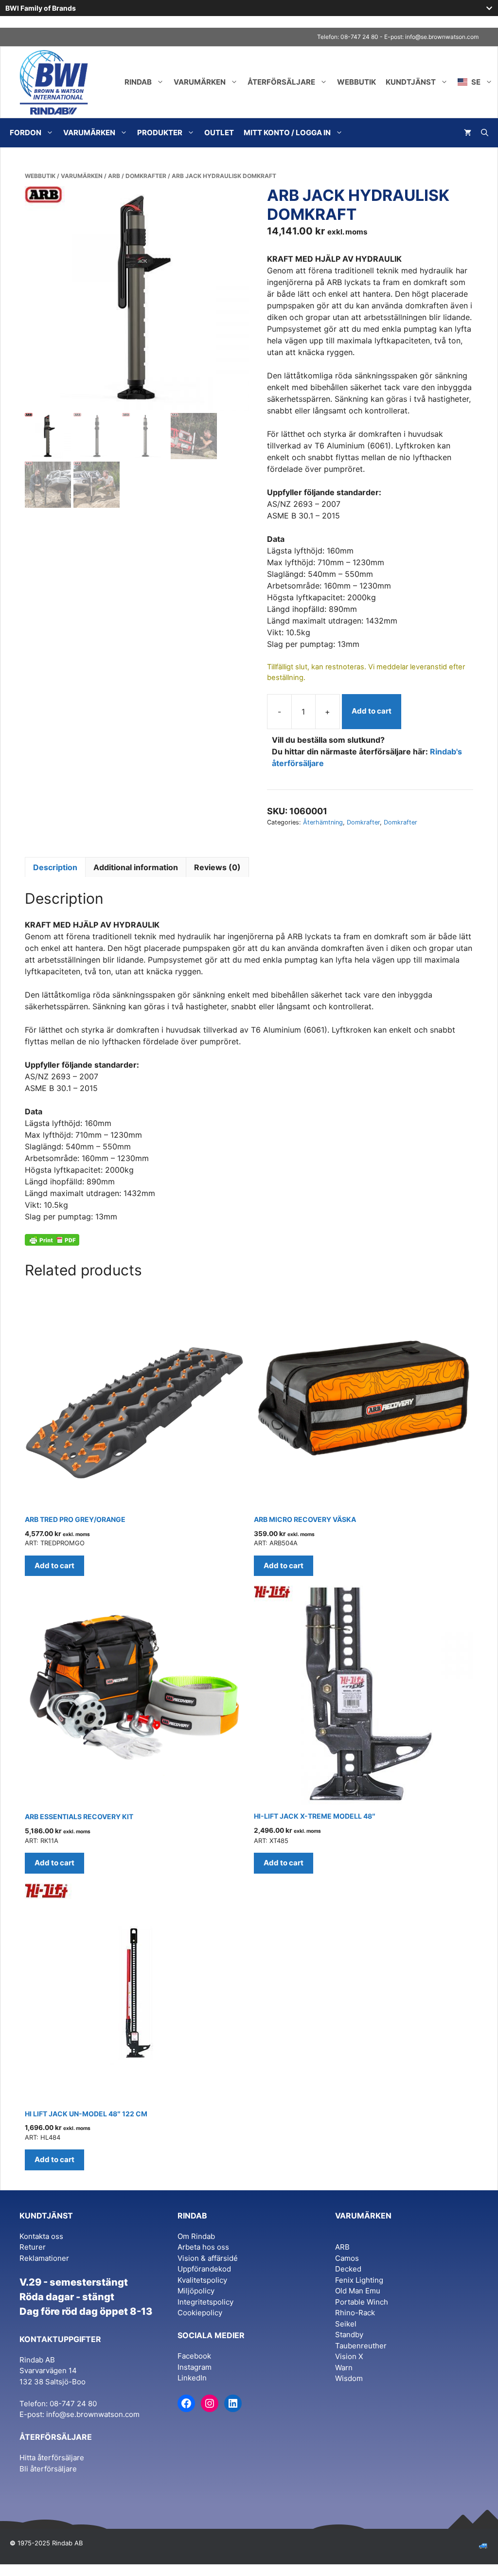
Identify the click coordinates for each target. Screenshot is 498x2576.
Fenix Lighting (359, 2280)
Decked (348, 2269)
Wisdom (349, 2378)
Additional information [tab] (136, 867)
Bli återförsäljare (48, 2469)
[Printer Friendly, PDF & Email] (52, 1240)
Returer (33, 2247)
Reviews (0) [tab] (217, 867)
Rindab (138, 82)
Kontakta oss (41, 2236)
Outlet (219, 133)
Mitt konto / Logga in (287, 133)
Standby (349, 2334)
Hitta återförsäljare (52, 2458)
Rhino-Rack (355, 2313)
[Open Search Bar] (485, 133)
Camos (347, 2258)
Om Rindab (196, 2236)
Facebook (194, 2356)
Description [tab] (55, 867)
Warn (344, 2368)
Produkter (160, 133)
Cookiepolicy (200, 2313)
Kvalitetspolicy (202, 2280)
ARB (114, 176)
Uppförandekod (204, 2269)
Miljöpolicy (196, 2291)
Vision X (349, 2356)
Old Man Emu (358, 2291)
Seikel (346, 2324)
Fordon (26, 133)
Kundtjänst (411, 82)
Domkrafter (146, 176)
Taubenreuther (361, 2346)
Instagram (195, 2367)
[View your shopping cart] (468, 133)
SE (475, 82)
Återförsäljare (281, 82)
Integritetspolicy (205, 2302)
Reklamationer (44, 2258)
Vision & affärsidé (208, 2258)
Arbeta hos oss (203, 2247)
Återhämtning (323, 822)
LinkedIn (192, 2378)
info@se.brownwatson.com (442, 37)
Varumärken (200, 82)
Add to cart (372, 711)
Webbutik (356, 82)
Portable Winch (362, 2302)
